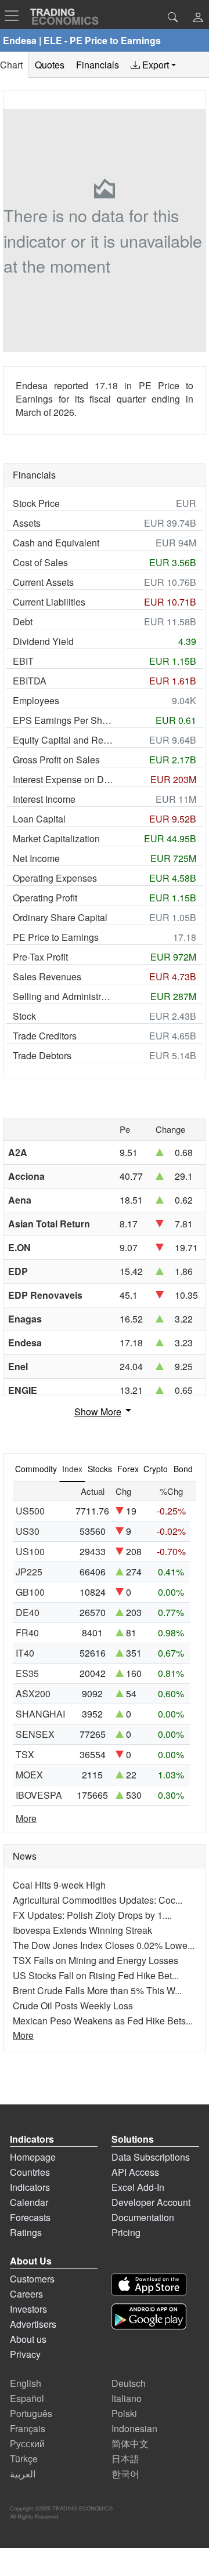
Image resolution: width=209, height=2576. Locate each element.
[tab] (153, 65)
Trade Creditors (45, 1036)
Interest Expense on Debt (63, 779)
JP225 (29, 1572)
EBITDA (30, 681)
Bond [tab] (183, 1469)
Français (28, 2428)
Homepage (33, 2157)
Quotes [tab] (50, 65)
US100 (30, 1551)
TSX (25, 1754)
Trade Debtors (42, 1055)
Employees (36, 700)
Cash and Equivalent (56, 543)
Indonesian (134, 2428)
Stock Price (36, 503)
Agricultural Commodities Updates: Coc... (98, 1900)
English (26, 2383)
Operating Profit (45, 898)
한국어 (125, 2474)
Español (27, 2398)
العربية (23, 2474)
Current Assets (43, 582)
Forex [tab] (128, 1469)
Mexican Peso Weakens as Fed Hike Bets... (103, 2021)
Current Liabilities (49, 602)
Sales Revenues (47, 977)
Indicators (30, 2187)
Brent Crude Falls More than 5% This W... (97, 1990)
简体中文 (130, 2443)
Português (31, 2413)
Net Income (36, 858)
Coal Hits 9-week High (59, 1885)
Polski (124, 2413)
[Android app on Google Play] (149, 2316)
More (26, 1818)
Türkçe (24, 2459)
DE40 (28, 1612)
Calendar (29, 2202)
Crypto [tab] (156, 1469)
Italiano (127, 2398)
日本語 (125, 2459)
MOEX (29, 1775)
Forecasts (30, 2217)
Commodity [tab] (36, 1469)
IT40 (25, 1653)
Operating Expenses (55, 878)
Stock (24, 1016)
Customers (32, 2279)
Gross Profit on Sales (56, 760)
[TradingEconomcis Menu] (15, 16)
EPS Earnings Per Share (63, 720)
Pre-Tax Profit (40, 957)
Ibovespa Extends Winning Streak (82, 1930)
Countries (30, 2172)
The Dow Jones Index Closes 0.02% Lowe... (104, 1945)
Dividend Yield (43, 641)
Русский (27, 2443)
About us (28, 2339)
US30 (28, 1531)
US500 (30, 1511)
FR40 (27, 1633)
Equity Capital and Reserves (63, 740)
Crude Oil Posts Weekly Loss (73, 2006)
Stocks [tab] (100, 1469)
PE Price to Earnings (56, 937)
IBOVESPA (39, 1795)
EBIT (23, 661)
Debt (23, 622)
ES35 (27, 1673)
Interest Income (44, 799)
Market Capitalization (56, 838)
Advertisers (33, 2324)
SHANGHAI (40, 1714)
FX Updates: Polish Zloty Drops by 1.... (92, 1915)
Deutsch (129, 2383)
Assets (27, 523)
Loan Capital (39, 819)
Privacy (25, 2354)
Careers (26, 2294)
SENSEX (35, 1734)
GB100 (30, 1592)
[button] (198, 18)
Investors (28, 2309)
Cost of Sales (40, 562)
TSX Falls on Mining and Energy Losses (96, 1960)
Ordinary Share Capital (60, 917)
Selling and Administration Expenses (63, 996)
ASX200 (33, 1693)
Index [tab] (72, 1469)
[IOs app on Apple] (149, 2285)
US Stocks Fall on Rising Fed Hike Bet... (96, 1975)
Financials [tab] (98, 65)
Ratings (26, 2232)
